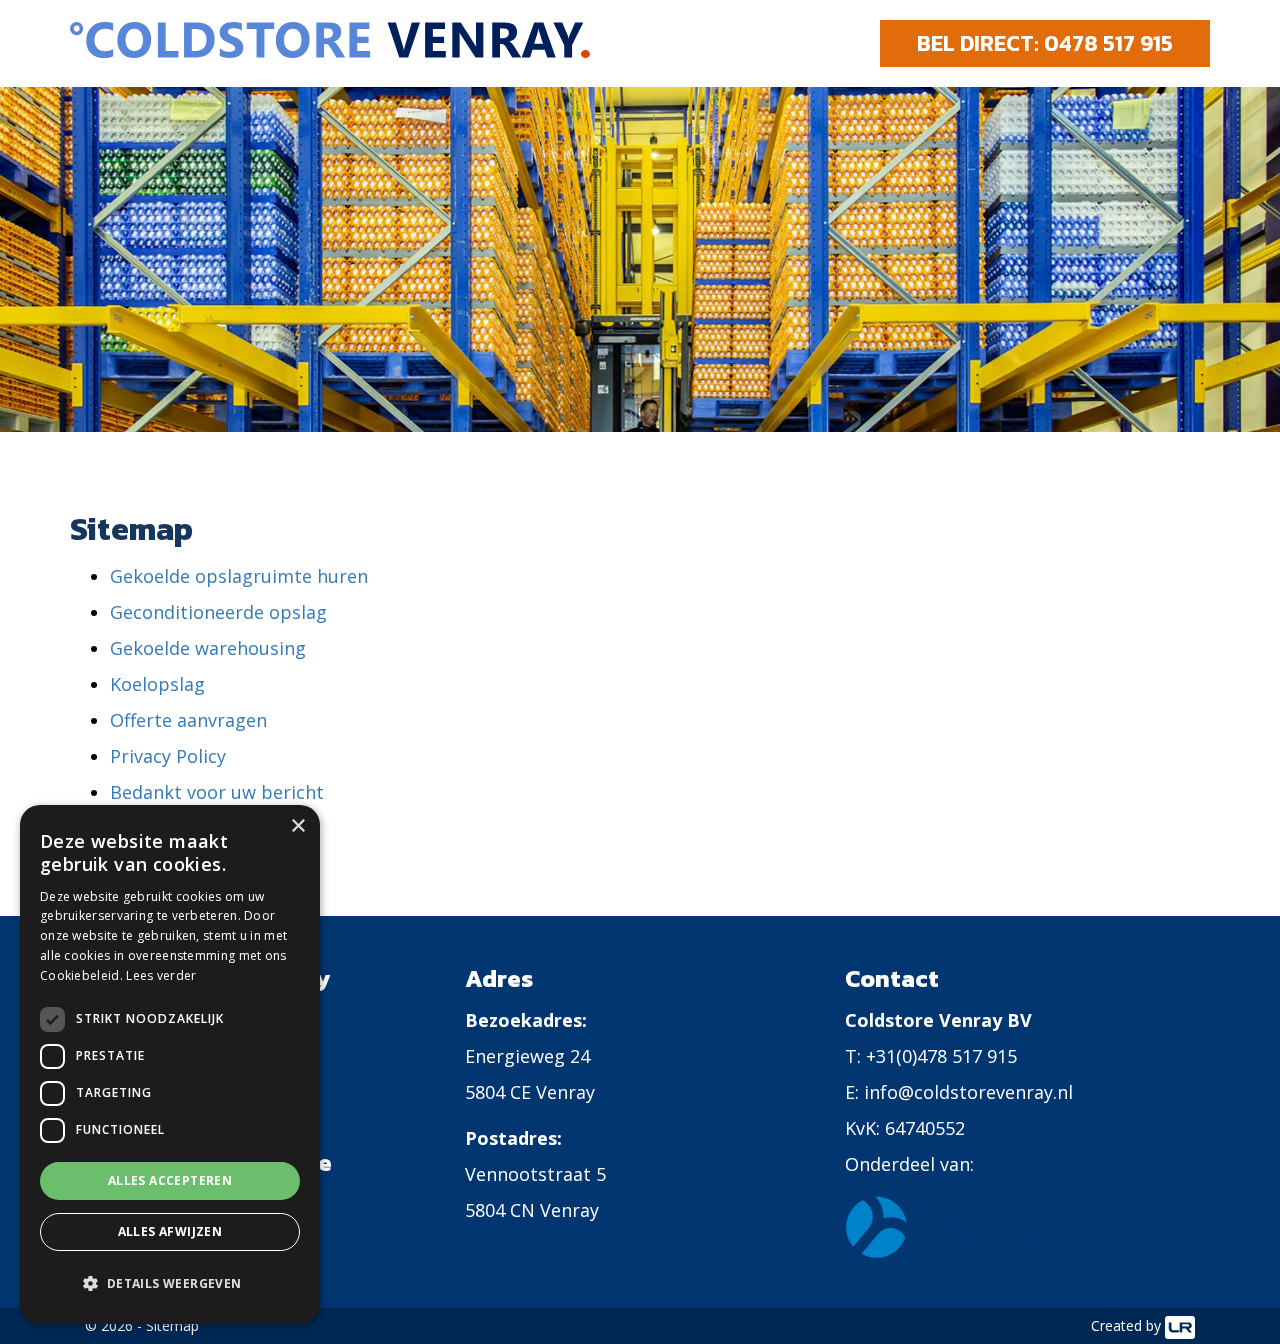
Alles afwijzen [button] (170, 1231)
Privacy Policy (168, 756)
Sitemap (172, 1325)
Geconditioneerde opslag (218, 612)
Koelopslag (157, 684)
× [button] (297, 826)
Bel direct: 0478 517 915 (1045, 43)
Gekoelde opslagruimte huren (239, 576)
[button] (170, 1284)
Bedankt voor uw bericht (217, 792)
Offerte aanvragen (188, 720)
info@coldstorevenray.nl (968, 1092)
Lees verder (161, 975)
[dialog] (170, 1064)
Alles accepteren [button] (170, 1180)
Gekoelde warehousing (208, 648)
